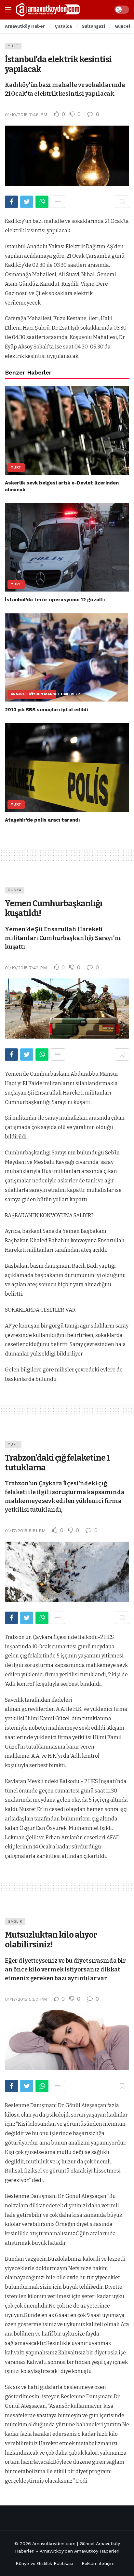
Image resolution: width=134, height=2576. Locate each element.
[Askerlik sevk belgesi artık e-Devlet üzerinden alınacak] (67, 430)
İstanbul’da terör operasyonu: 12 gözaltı (55, 600)
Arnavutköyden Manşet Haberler (33, 694)
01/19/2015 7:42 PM (26, 968)
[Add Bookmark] (122, 202)
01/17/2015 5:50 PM (26, 1999)
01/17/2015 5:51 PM (25, 1531)
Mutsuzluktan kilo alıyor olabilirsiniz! (51, 1940)
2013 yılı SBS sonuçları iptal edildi (46, 710)
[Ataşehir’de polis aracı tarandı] (67, 767)
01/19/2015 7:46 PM (26, 115)
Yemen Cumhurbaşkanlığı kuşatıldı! (54, 908)
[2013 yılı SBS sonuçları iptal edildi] (67, 657)
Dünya (15, 890)
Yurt (13, 46)
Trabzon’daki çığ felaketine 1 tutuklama (57, 1463)
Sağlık (15, 1922)
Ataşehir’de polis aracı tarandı (42, 820)
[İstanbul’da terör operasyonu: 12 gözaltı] (67, 547)
